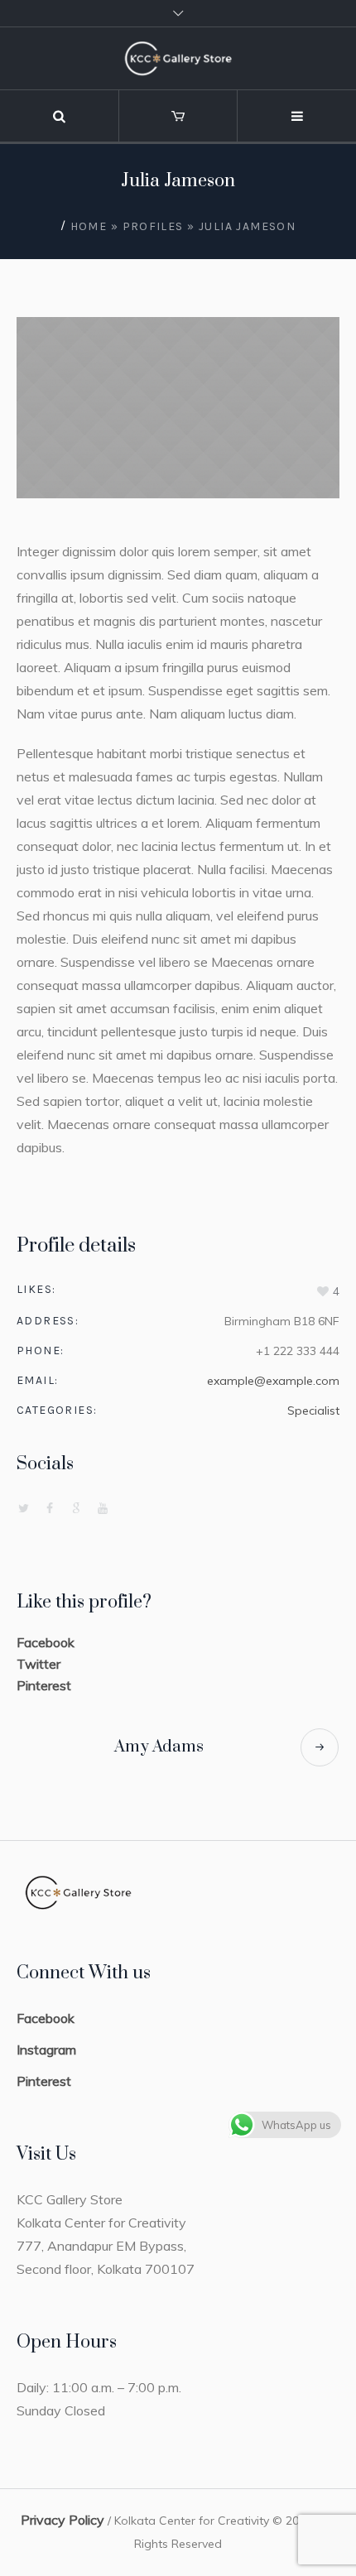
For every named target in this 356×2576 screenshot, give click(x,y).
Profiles (153, 226)
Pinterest (44, 1685)
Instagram (46, 2050)
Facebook (46, 1642)
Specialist (313, 1411)
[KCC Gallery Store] (178, 58)
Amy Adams (159, 1747)
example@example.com (273, 1381)
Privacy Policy (63, 2520)
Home (89, 226)
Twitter (38, 1664)
